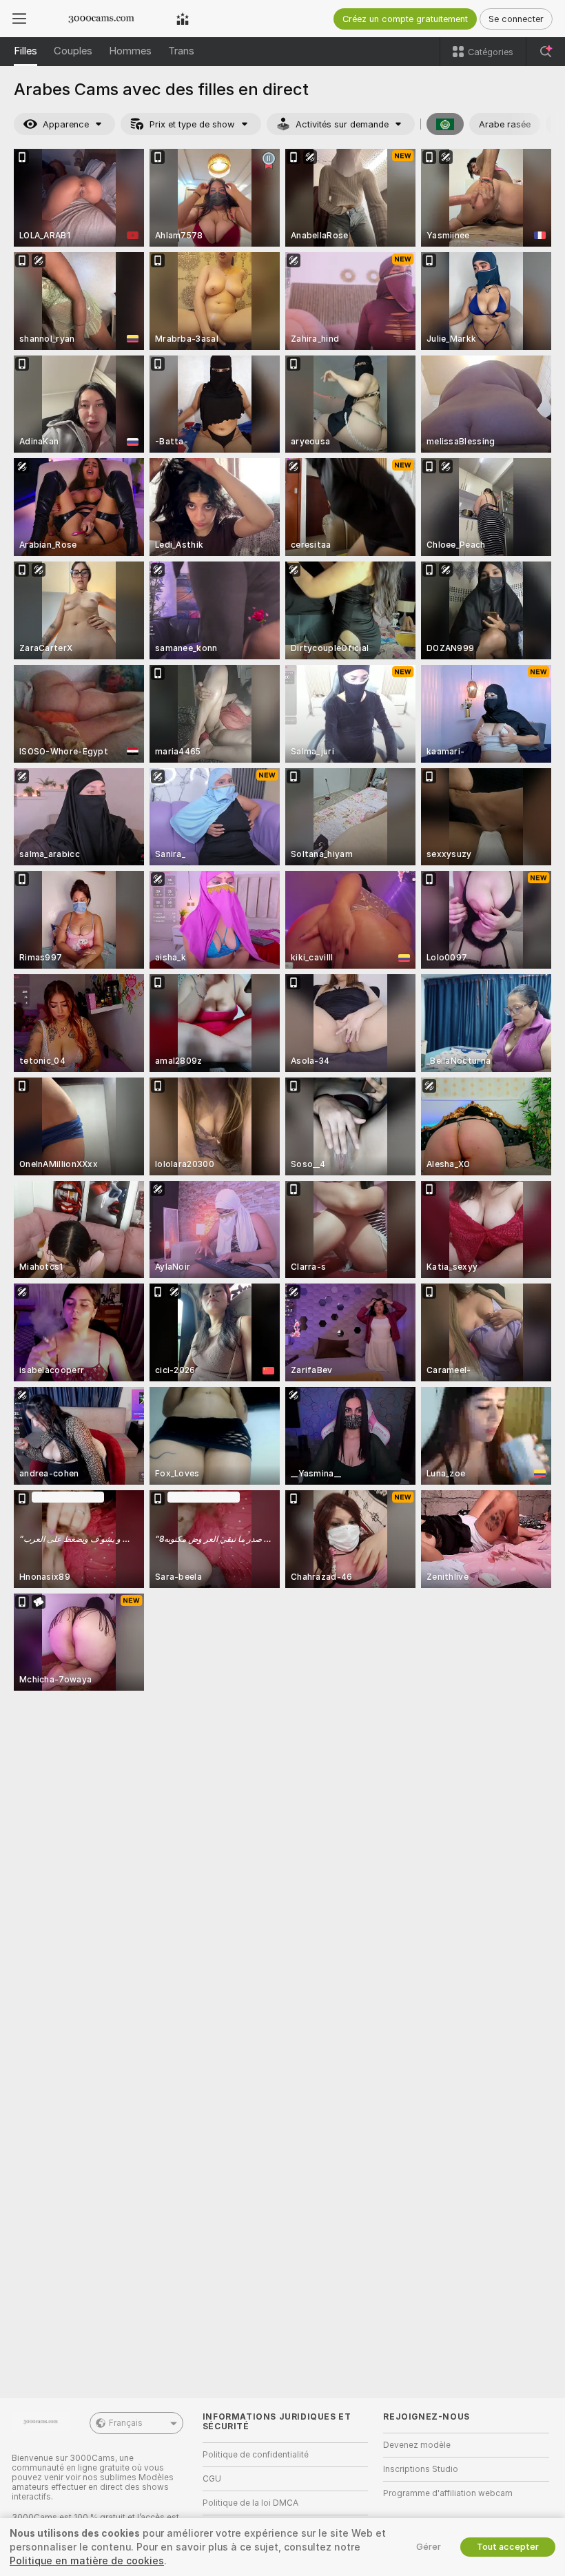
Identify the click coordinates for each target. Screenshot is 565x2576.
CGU (212, 2479)
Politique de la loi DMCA (250, 2503)
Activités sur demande (342, 124)
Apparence (66, 124)
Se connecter (516, 19)
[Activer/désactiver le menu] (19, 19)
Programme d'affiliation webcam (448, 2493)
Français (126, 2423)
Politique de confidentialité (256, 2455)
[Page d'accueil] (101, 19)
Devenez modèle (417, 2445)
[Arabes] (445, 124)
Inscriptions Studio (421, 2469)
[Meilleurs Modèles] (183, 19)
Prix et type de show (192, 124)
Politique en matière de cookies (87, 2561)
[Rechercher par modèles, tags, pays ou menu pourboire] (546, 52)
